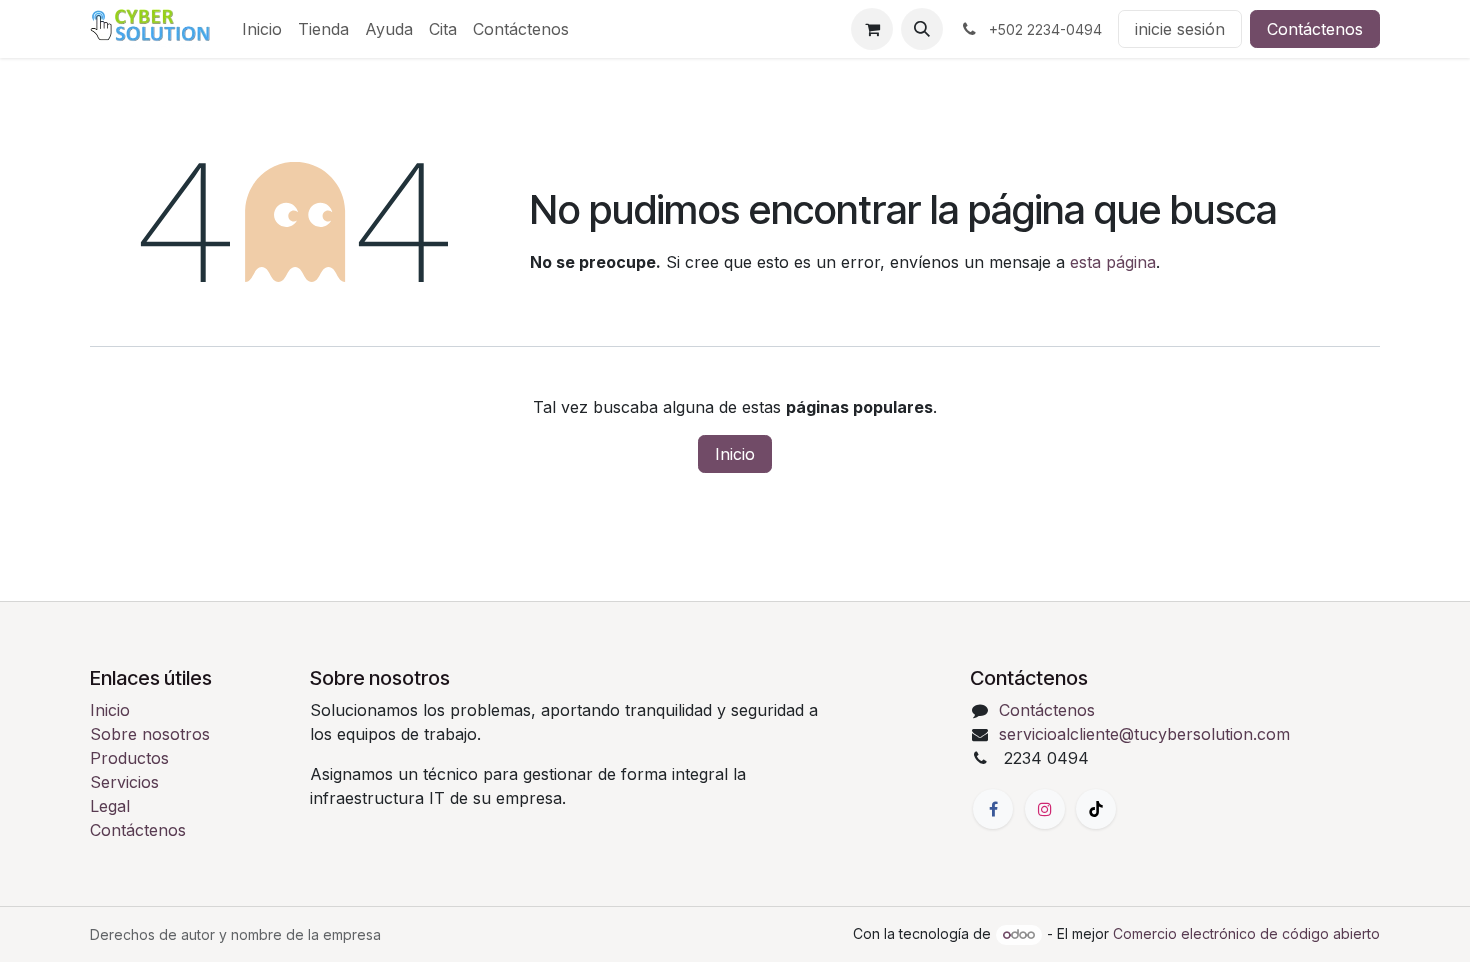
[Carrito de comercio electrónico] (872, 29)
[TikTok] (1096, 809)
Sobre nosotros (150, 734)
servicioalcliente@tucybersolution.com (1144, 734)
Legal (110, 806)
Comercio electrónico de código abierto (1246, 933)
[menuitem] (262, 29)
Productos (129, 758)
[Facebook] (993, 809)
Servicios (124, 782)
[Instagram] (1045, 809)
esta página (1113, 262)
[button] (922, 29)
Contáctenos (1315, 29)
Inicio (735, 454)
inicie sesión (1180, 29)
